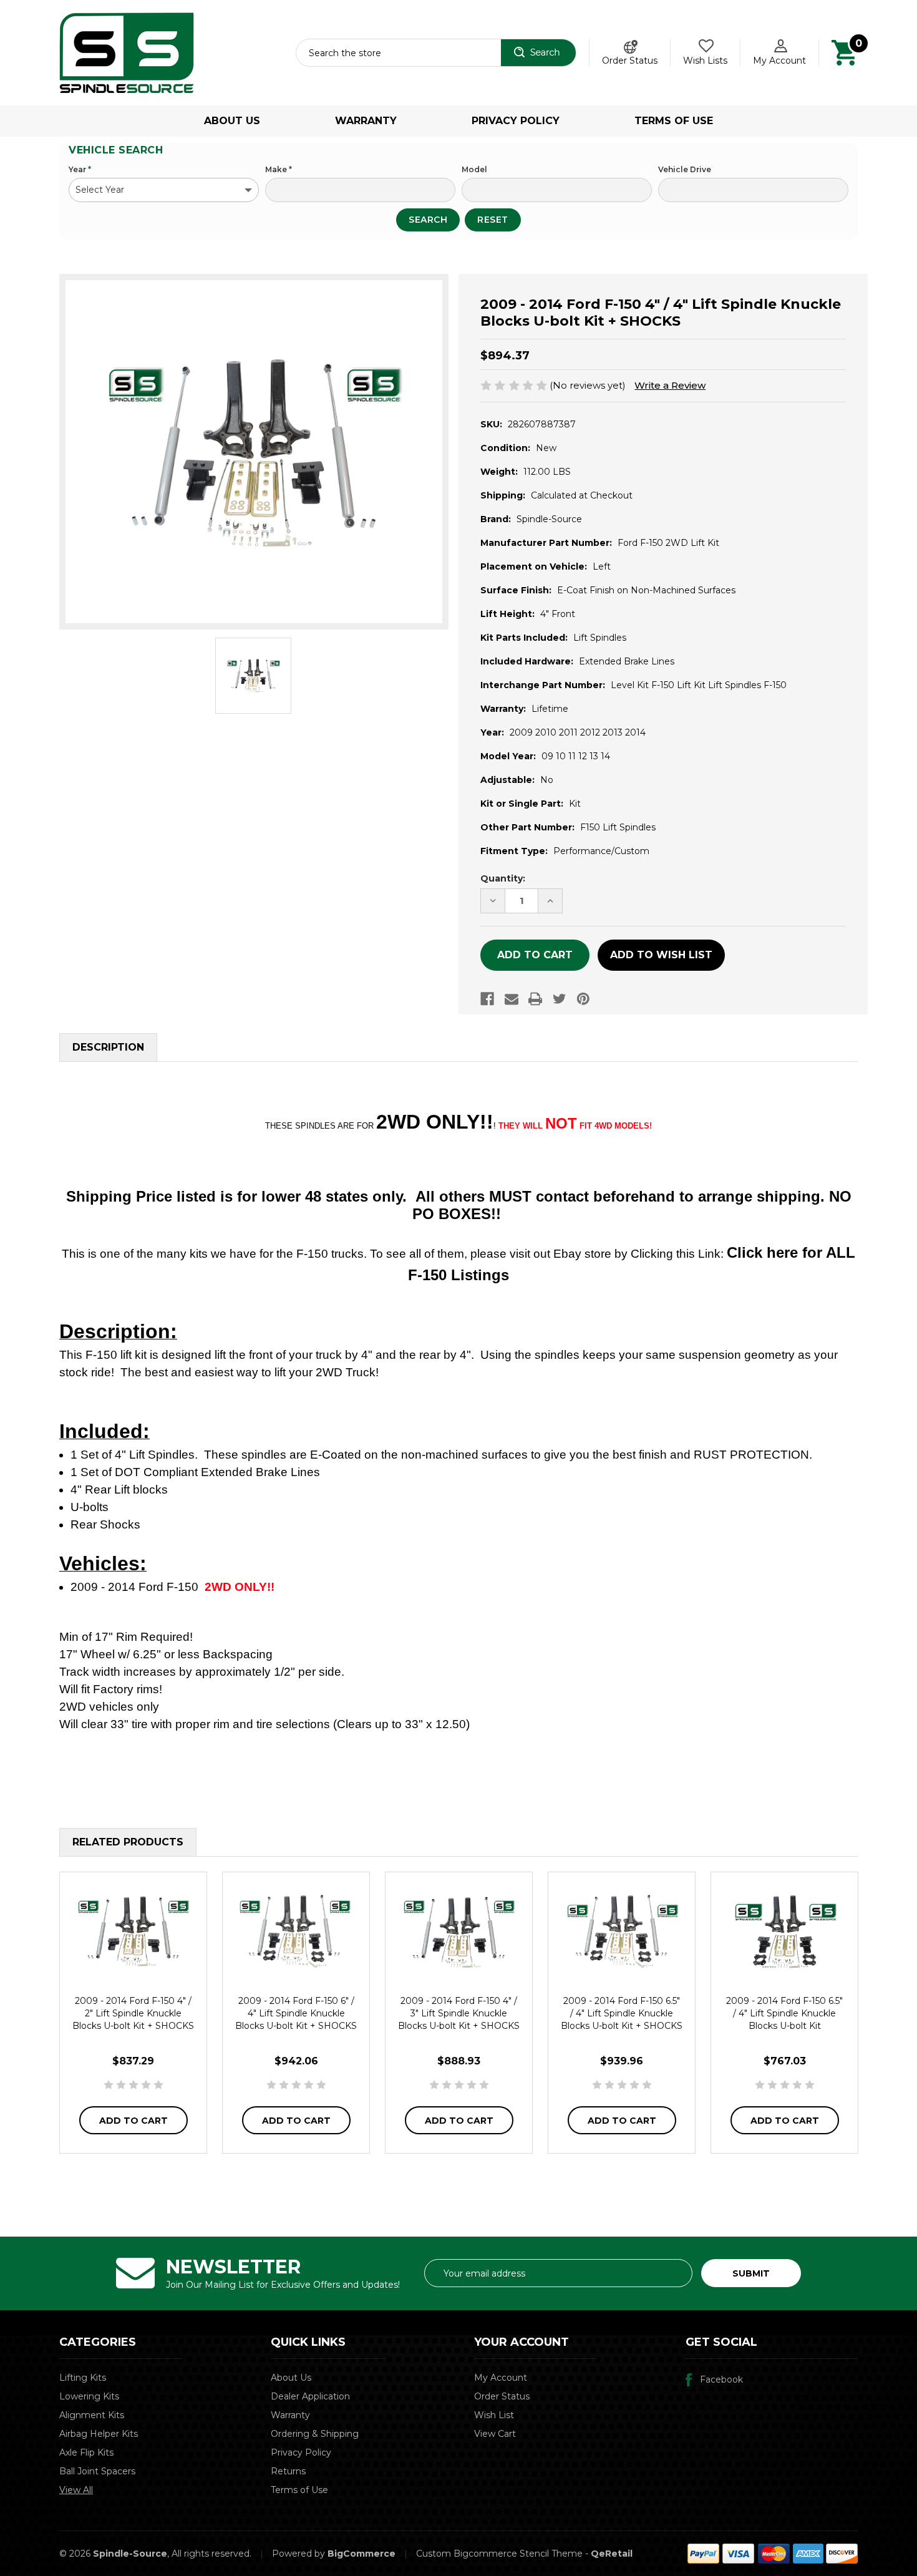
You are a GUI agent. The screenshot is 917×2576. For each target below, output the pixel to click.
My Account (779, 61)
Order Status (630, 61)
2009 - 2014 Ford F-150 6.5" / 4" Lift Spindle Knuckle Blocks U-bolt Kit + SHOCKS (622, 2013)
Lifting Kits (83, 2378)
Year (80, 169)
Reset (493, 220)
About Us (232, 121)
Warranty (366, 121)
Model (474, 169)
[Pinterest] (583, 999)
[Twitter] (560, 999)
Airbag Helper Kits (99, 2434)
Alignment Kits (92, 2415)
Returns (288, 2471)
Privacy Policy (516, 121)
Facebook (721, 2379)
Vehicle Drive (685, 169)
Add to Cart (133, 2121)
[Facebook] (487, 999)
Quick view (133, 1932)
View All (76, 2490)
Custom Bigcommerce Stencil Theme (499, 2554)
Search (428, 220)
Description (108, 1047)
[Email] (512, 999)
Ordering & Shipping (315, 2434)
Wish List (494, 2415)
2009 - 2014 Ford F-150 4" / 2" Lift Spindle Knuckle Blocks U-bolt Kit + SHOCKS (133, 2013)
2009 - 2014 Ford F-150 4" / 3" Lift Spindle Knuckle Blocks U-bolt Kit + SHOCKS (459, 2013)
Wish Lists (705, 61)
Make (279, 169)
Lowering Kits (89, 2396)
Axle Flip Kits (86, 2452)
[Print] (535, 999)
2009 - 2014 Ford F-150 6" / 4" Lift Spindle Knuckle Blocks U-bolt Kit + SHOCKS (296, 2013)
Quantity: (503, 878)
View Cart (495, 2434)
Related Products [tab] (128, 1842)
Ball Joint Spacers (97, 2471)
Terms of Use (674, 121)
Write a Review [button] (670, 385)
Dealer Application (310, 2396)
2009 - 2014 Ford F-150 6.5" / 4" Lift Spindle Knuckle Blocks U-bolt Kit (784, 2013)
